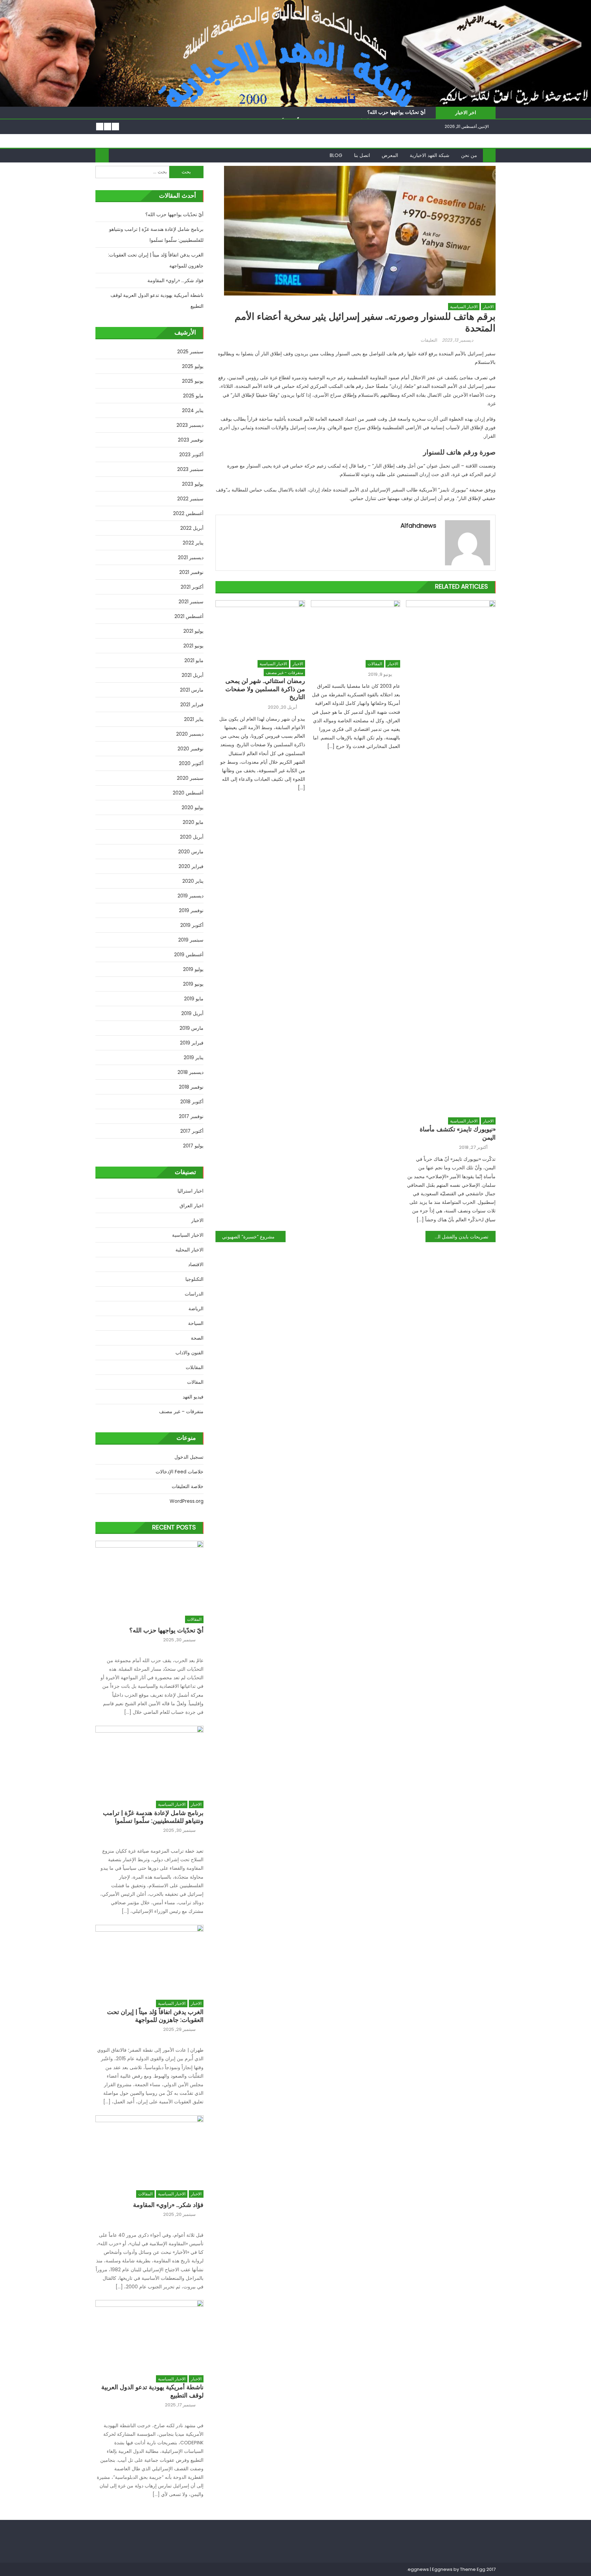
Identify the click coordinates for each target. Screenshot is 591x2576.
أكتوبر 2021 (192, 587)
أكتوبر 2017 (192, 1131)
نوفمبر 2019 (191, 910)
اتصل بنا (362, 155)
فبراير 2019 (192, 1043)
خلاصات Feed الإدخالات (180, 1472)
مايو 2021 (194, 660)
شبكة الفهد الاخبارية (430, 155)
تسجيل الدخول (189, 1457)
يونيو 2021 (193, 646)
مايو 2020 (193, 822)
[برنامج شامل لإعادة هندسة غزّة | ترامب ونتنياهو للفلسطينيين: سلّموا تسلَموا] (149, 1759)
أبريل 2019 (192, 1013)
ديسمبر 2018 (191, 1072)
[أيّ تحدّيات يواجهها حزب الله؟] (149, 1574)
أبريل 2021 (193, 675)
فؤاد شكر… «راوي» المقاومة (175, 280)
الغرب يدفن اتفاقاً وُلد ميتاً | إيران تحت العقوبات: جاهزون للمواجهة (156, 260)
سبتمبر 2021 (191, 602)
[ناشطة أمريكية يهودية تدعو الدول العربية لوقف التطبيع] (149, 2334)
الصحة (197, 1338)
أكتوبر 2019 (192, 925)
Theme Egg (473, 2569)
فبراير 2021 (192, 705)
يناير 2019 (194, 1057)
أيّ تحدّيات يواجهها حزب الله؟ (396, 112)
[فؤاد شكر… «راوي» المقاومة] (149, 2149)
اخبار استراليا (191, 1191)
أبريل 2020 (192, 837)
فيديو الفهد (193, 1397)
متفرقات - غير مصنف (284, 673)
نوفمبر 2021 (191, 572)
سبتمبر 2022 (190, 499)
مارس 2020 (191, 852)
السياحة (196, 1323)
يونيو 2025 (193, 381)
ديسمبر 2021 (191, 557)
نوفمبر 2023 (191, 440)
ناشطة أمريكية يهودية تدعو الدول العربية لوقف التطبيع (157, 301)
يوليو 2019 (193, 969)
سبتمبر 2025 (190, 352)
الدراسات (194, 1294)
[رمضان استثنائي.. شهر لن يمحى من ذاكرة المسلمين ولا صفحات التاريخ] (260, 628)
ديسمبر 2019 (191, 896)
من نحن (469, 155)
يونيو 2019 (193, 984)
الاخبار (488, 307)
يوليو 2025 (193, 366)
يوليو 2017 (193, 1146)
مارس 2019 (192, 1028)
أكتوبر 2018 (192, 1102)
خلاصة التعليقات (188, 1486)
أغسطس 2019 (189, 955)
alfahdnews (418, 525)
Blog (336, 155)
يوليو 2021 (193, 631)
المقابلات (195, 1367)
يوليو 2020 (193, 807)
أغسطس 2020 (188, 793)
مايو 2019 (194, 999)
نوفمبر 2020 (191, 749)
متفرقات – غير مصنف (181, 1411)
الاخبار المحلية (189, 1250)
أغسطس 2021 (189, 616)
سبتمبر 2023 (190, 469)
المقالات (375, 664)
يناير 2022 (193, 543)
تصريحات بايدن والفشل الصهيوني (457, 1237)
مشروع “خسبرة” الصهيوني (248, 1237)
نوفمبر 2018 (191, 1087)
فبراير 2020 (191, 866)
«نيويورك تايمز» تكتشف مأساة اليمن (458, 1133)
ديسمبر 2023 (190, 425)
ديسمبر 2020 (190, 734)
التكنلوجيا (194, 1279)
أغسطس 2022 (188, 513)
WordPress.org (187, 1501)
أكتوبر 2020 (191, 763)
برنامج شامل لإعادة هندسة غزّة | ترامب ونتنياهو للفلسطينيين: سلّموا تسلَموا (156, 235)
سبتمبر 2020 (190, 778)
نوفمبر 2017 (191, 1116)
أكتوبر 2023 (191, 455)
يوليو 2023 (193, 484)
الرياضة (196, 1309)
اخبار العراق (192, 1206)
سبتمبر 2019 (191, 940)
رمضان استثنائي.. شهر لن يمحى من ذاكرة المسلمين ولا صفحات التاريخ (265, 689)
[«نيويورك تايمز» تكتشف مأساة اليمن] (451, 857)
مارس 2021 (192, 690)
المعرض (390, 155)
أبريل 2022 (192, 528)
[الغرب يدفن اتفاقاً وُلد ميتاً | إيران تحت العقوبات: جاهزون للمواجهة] (149, 1959)
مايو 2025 (193, 396)
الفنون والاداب (189, 1353)
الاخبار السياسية (464, 307)
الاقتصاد (196, 1264)
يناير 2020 (193, 881)
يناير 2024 (193, 410)
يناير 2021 (194, 719)
